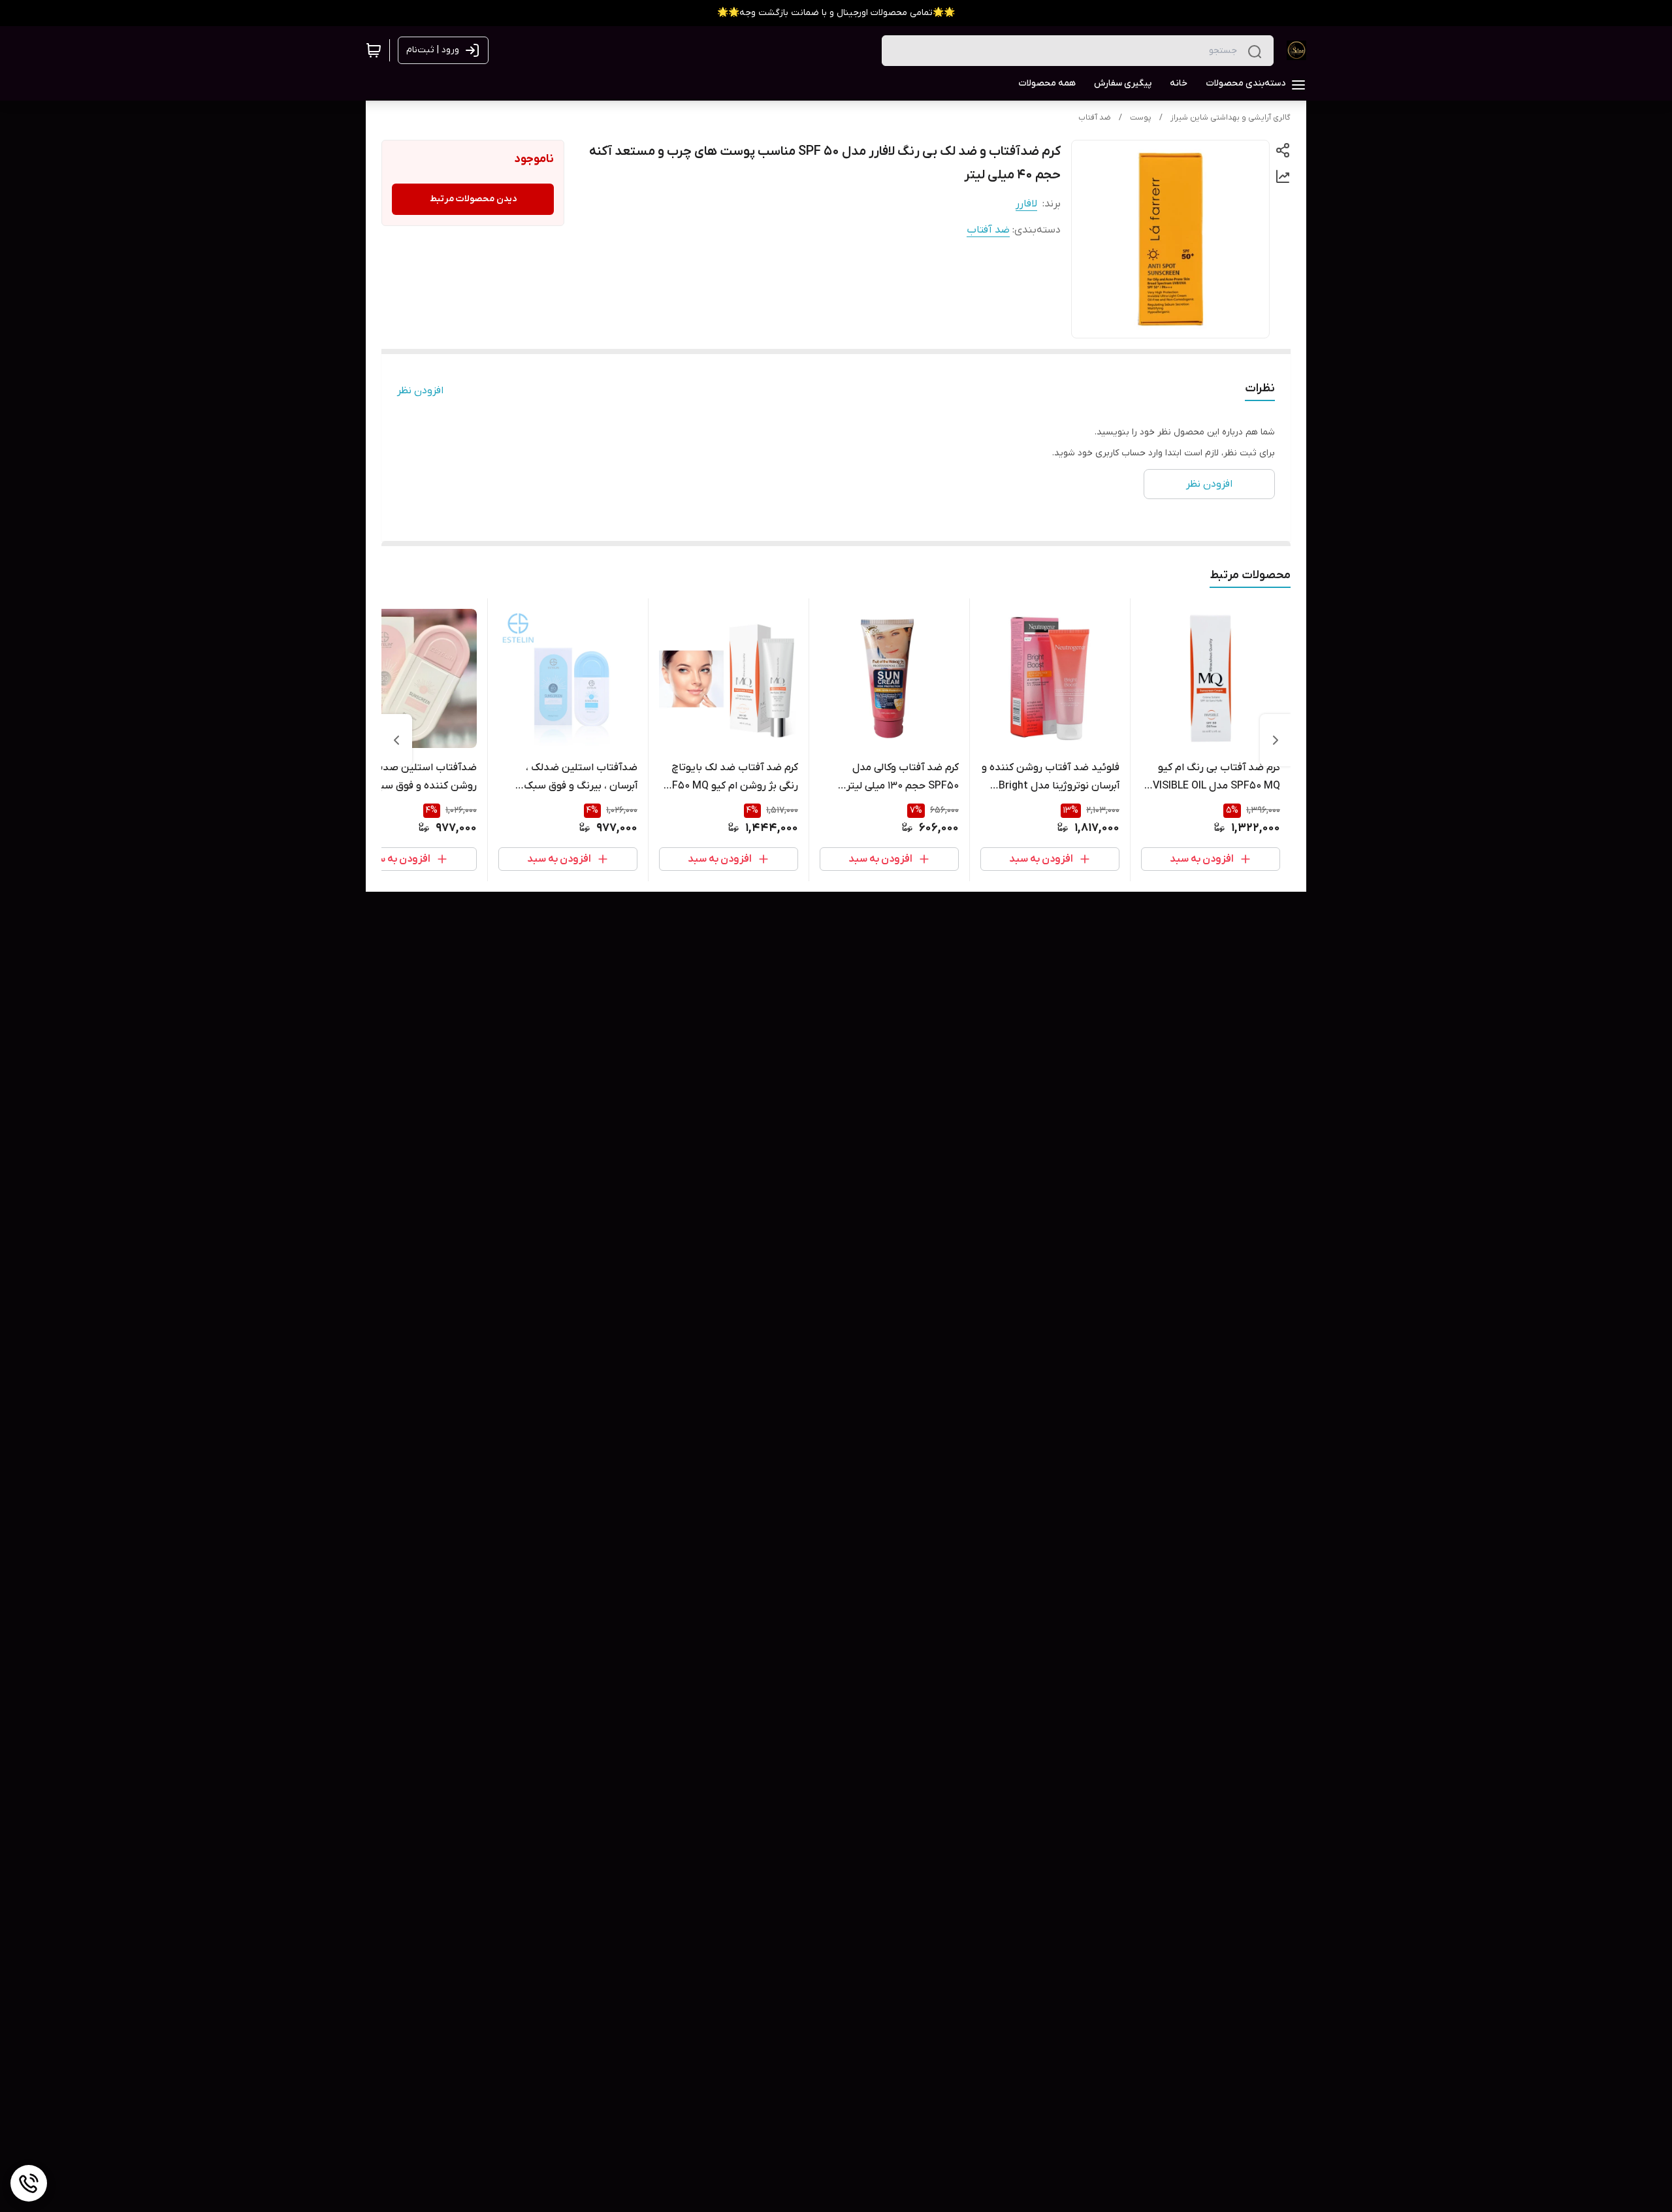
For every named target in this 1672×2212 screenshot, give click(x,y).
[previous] (1276, 740)
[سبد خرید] (374, 50)
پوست (1141, 118)
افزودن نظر (420, 391)
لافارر (1026, 204)
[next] (396, 740)
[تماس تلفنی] (29, 2183)
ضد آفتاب (1095, 118)
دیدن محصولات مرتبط (473, 199)
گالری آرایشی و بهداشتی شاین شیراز (1230, 118)
